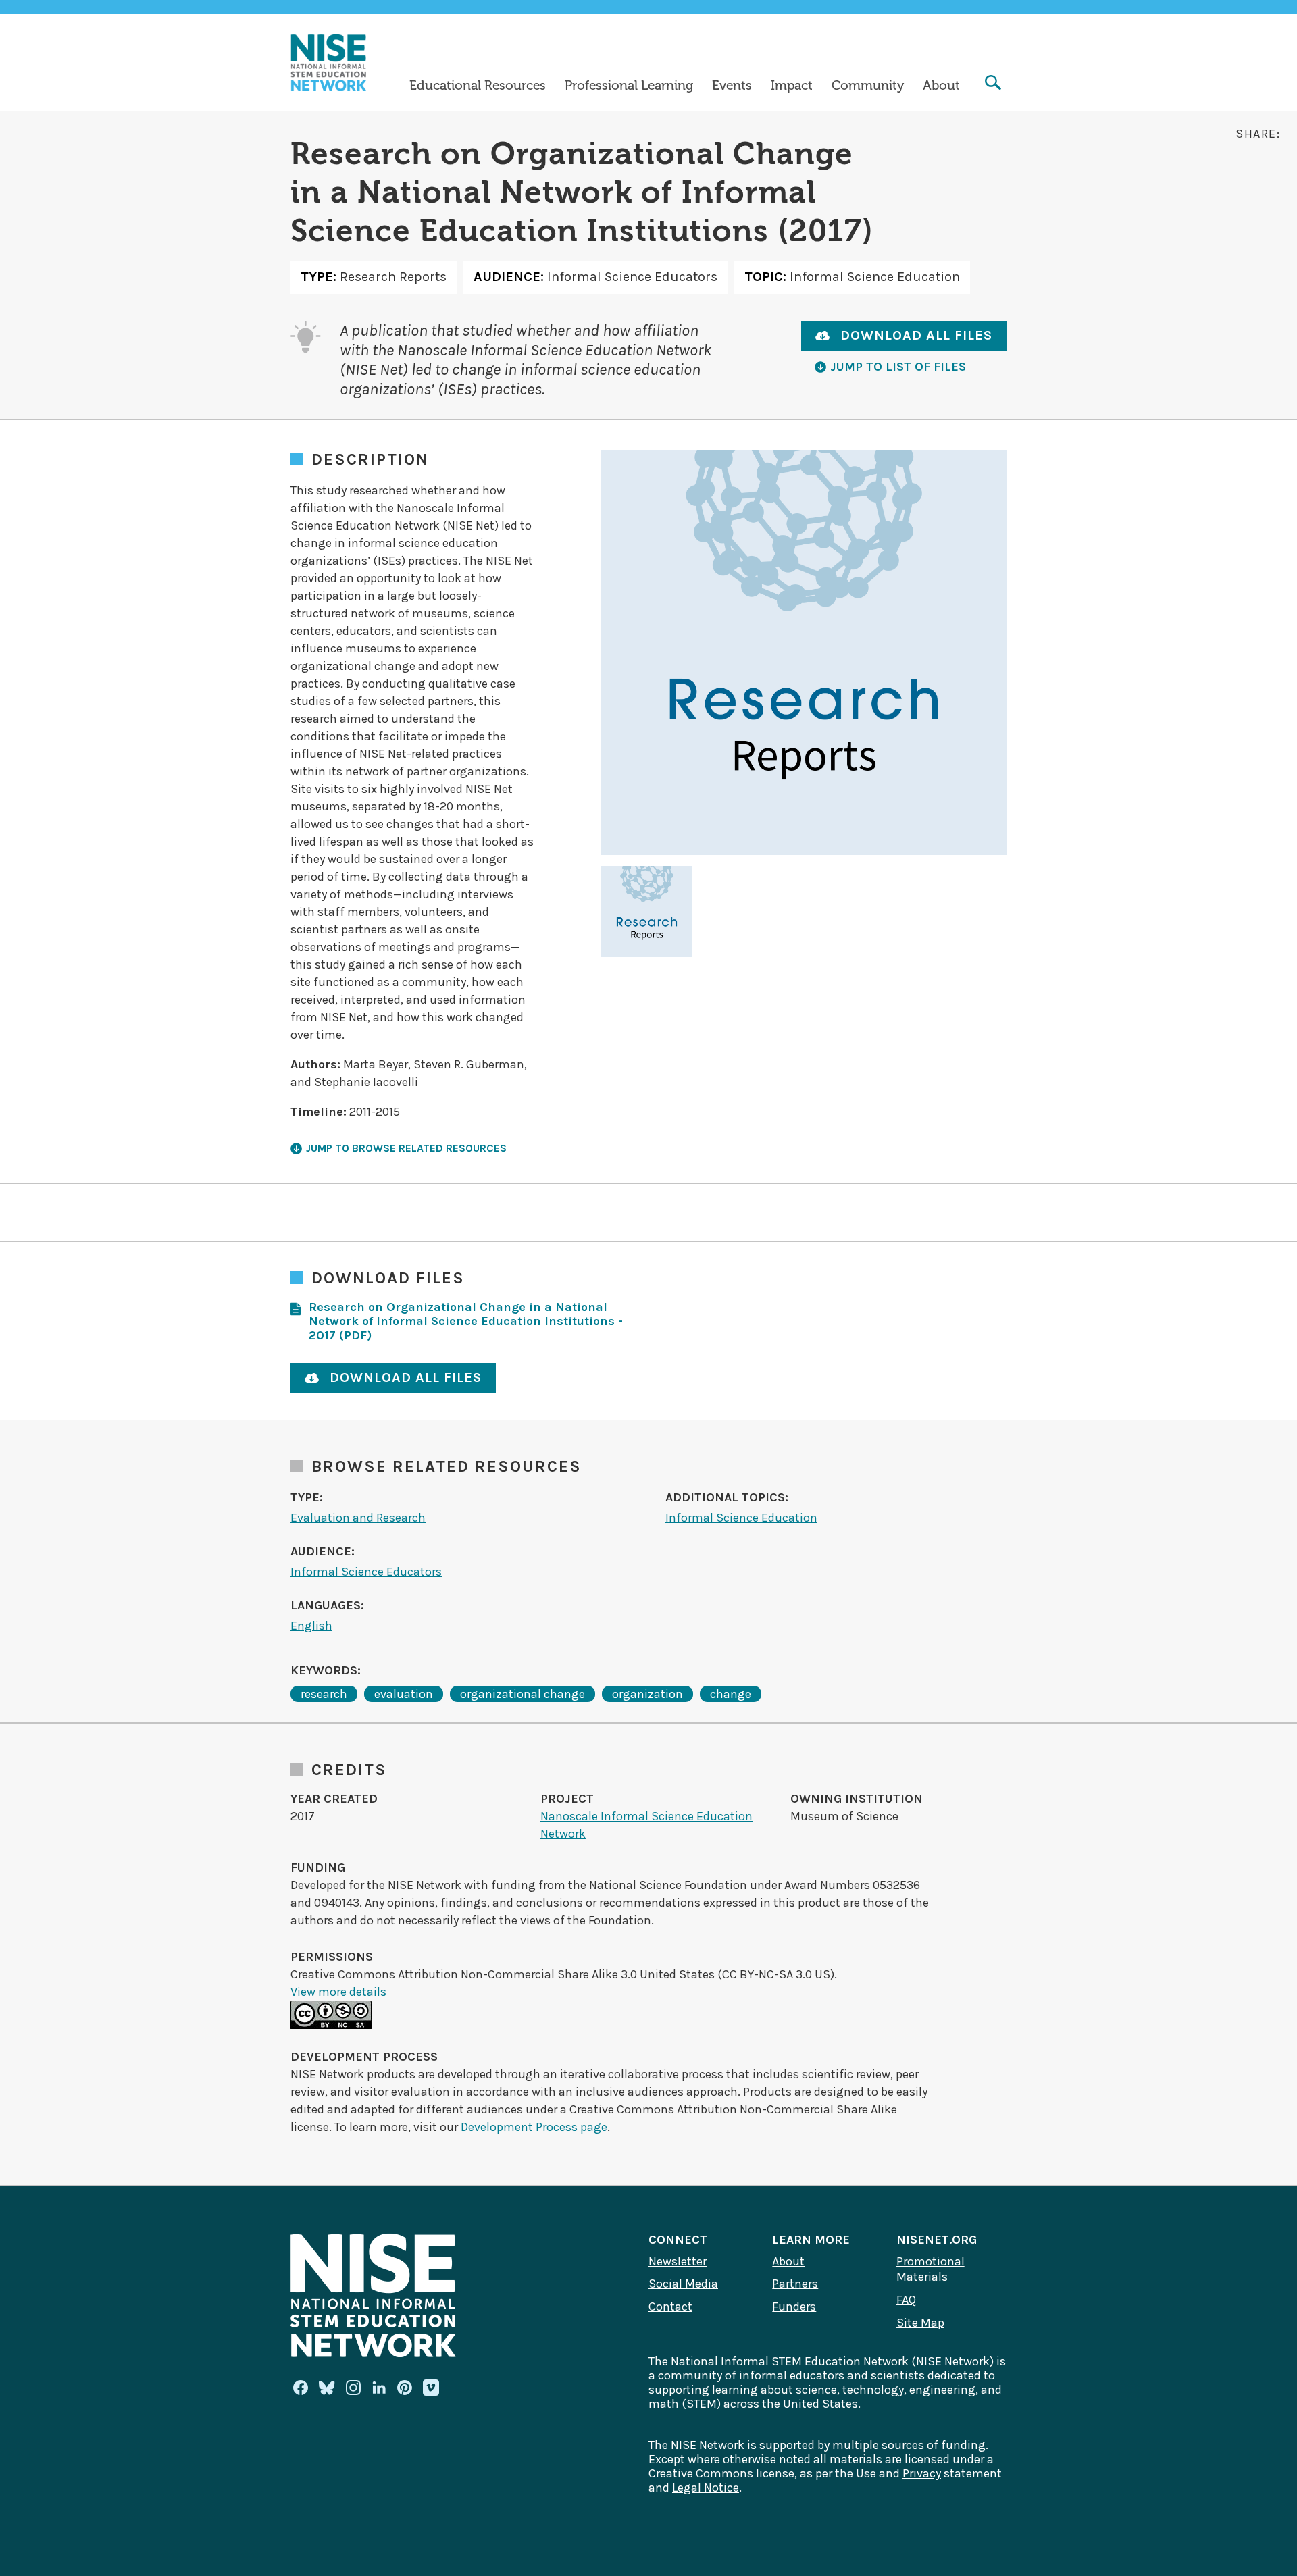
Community (868, 86)
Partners (795, 2284)
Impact (792, 86)
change (731, 1694)
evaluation (404, 1694)
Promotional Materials (931, 2269)
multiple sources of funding (909, 2445)
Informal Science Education (741, 1518)
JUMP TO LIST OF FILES (898, 367)
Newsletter (678, 2261)
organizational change (523, 1694)
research (324, 1694)
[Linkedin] (379, 2388)
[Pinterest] (405, 2388)
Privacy (922, 2473)
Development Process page (534, 2127)
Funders (794, 2307)
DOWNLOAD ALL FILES (916, 335)
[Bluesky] (327, 2388)
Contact (670, 2307)
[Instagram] (353, 2388)
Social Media (683, 2284)
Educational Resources (478, 86)
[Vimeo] (431, 2388)
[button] (647, 911)
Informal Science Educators (366, 1572)
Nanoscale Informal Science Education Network (646, 1825)
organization (647, 1694)
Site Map (920, 2323)
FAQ (906, 2300)
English (311, 1626)
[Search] (993, 84)
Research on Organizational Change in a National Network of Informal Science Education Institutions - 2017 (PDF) (466, 1321)
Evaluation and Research (358, 1518)
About (941, 86)
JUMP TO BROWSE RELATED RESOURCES (406, 1148)
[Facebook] (301, 2388)
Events (732, 86)
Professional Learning (629, 86)
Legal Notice (706, 2488)
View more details (338, 1992)
